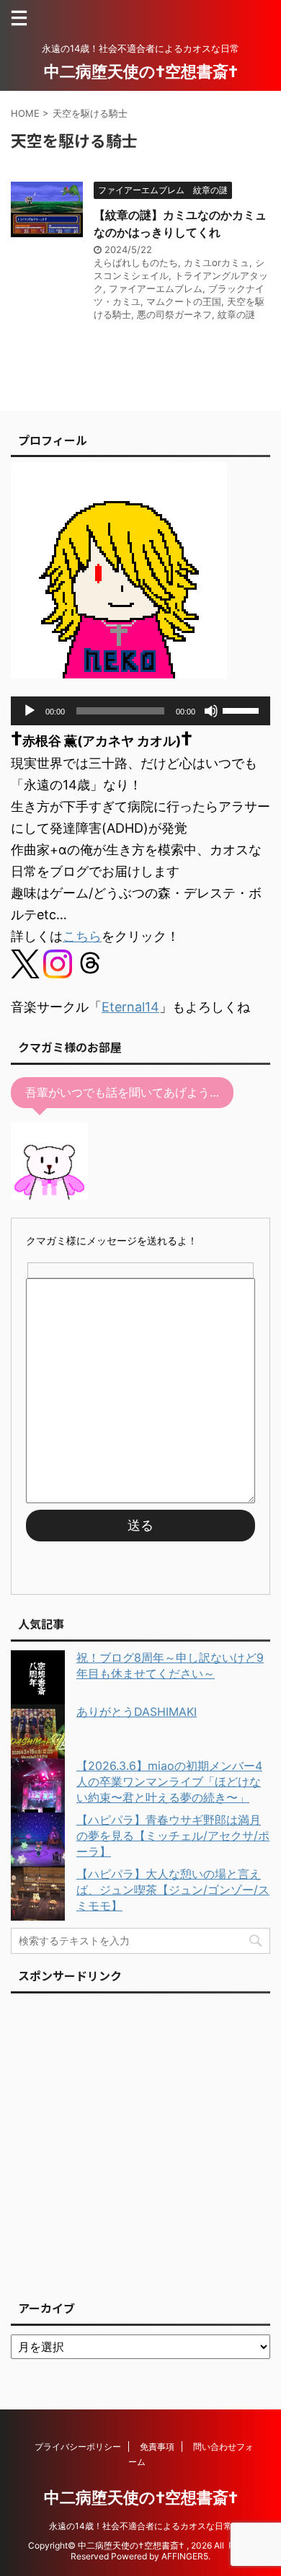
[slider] (243, 709)
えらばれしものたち (136, 262)
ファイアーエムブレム (156, 288)
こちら (82, 936)
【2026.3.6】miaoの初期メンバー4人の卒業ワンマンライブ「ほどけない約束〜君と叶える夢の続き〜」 (169, 1781)
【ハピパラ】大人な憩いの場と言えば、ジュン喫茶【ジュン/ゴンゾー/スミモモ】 (173, 1890)
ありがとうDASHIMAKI (137, 1712)
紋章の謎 (236, 314)
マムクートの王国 (184, 301)
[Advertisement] (140, 2143)
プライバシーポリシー (78, 2447)
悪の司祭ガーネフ (174, 314)
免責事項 (157, 2447)
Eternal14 (130, 1007)
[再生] (30, 711)
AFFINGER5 (185, 2556)
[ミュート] (211, 711)
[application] (140, 711)
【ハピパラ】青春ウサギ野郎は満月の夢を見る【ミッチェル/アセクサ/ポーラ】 (173, 1836)
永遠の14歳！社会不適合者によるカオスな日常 (140, 2526)
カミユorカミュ (217, 262)
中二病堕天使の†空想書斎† (141, 71)
